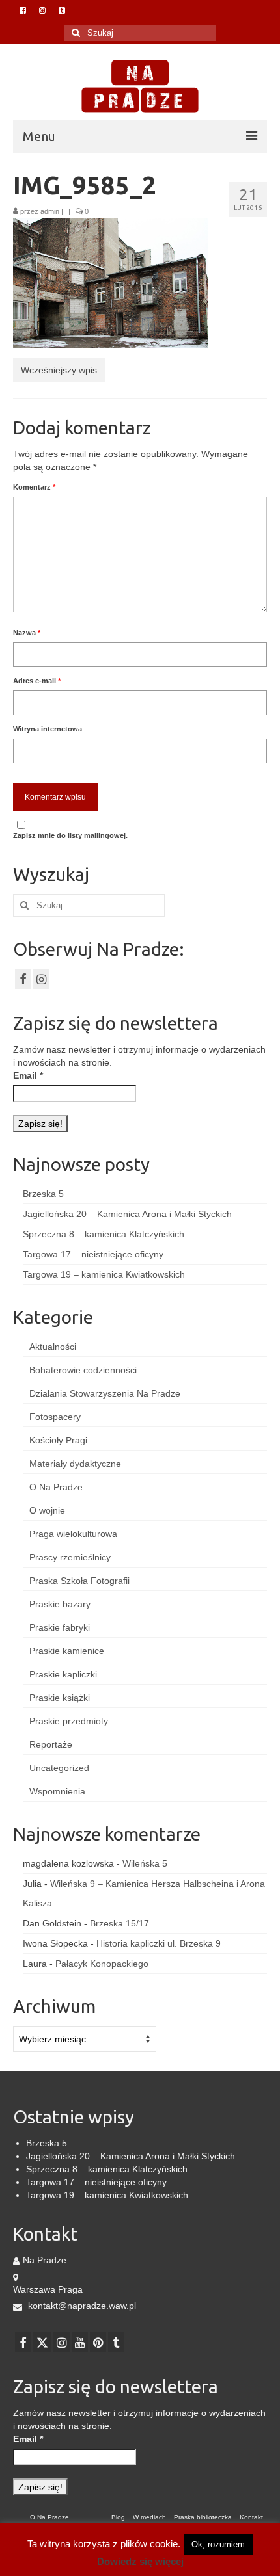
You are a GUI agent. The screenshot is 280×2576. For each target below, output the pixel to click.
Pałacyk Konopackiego (102, 1964)
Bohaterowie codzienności (83, 1370)
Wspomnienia (57, 1791)
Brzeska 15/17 (119, 1923)
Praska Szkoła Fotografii (79, 1581)
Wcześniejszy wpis (59, 370)
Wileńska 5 (145, 1863)
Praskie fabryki (60, 1627)
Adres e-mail (37, 681)
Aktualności (53, 1347)
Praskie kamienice (67, 1651)
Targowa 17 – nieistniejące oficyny (93, 1254)
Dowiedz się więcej (140, 2561)
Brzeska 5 (43, 1194)
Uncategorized (59, 1768)
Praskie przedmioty (69, 1721)
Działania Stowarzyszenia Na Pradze (105, 1393)
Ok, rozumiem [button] (218, 2544)
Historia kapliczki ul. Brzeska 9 (159, 1943)
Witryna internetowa (48, 729)
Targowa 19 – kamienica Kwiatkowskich (104, 1274)
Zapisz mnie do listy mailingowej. (70, 835)
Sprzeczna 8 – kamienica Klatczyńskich (104, 1234)
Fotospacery (55, 1417)
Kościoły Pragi (58, 1440)
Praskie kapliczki (63, 1674)
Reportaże (51, 1744)
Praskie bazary (60, 1604)
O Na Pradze (56, 1487)
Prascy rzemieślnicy (70, 1557)
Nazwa (27, 633)
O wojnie (47, 1510)
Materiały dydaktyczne (75, 1464)
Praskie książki (60, 1698)
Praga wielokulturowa (73, 1534)
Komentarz (34, 487)
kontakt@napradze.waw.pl (81, 2306)
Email (28, 1075)
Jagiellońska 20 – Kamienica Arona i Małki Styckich (127, 1214)
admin (50, 211)
